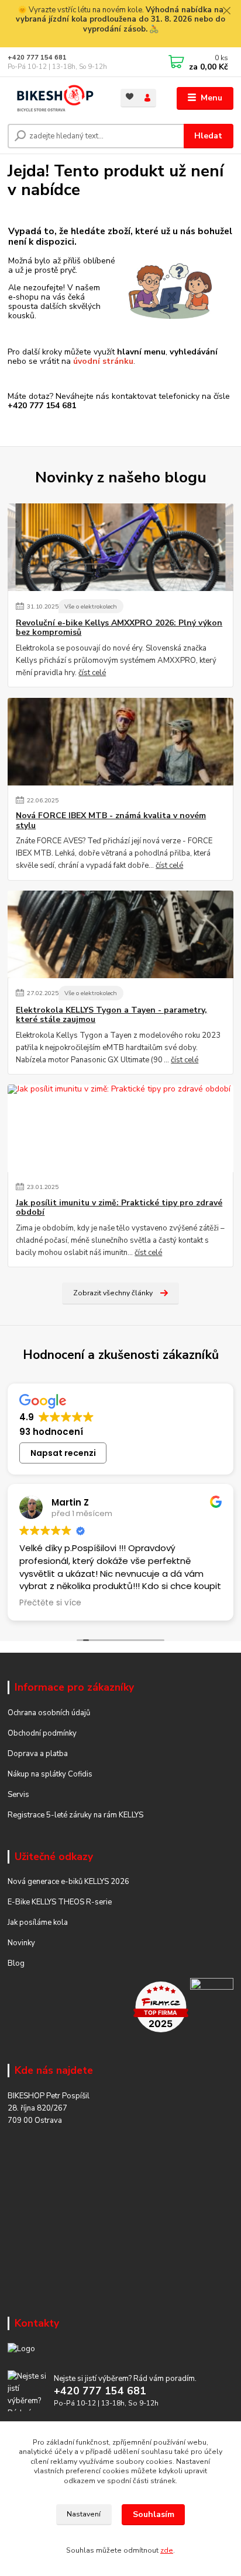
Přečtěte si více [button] (50, 1603)
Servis (18, 1795)
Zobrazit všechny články (113, 1293)
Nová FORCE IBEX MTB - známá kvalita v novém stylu (111, 821)
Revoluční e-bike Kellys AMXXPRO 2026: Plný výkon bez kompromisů (119, 628)
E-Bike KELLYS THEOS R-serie (60, 1902)
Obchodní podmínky (42, 1733)
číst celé (92, 673)
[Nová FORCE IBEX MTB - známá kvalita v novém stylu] (120, 742)
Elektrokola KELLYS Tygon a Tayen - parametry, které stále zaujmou (111, 1015)
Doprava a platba (38, 1754)
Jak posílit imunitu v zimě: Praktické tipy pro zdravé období (119, 1208)
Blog (16, 1963)
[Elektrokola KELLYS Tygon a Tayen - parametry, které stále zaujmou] (120, 934)
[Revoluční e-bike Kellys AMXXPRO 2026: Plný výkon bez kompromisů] (120, 547)
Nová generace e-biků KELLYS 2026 (68, 1882)
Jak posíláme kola (38, 1923)
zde (167, 2550)
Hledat (208, 136)
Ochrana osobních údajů (49, 1713)
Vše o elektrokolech (91, 606)
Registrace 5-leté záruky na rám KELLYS (75, 1815)
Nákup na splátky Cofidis (50, 1774)
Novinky (21, 1943)
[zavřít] (226, 12)
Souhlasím (154, 2514)
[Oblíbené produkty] (130, 97)
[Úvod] (55, 98)
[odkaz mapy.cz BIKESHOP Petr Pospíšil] (212, 2007)
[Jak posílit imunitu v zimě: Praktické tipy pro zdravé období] (120, 1128)
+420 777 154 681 (37, 58)
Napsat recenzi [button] (63, 1453)
